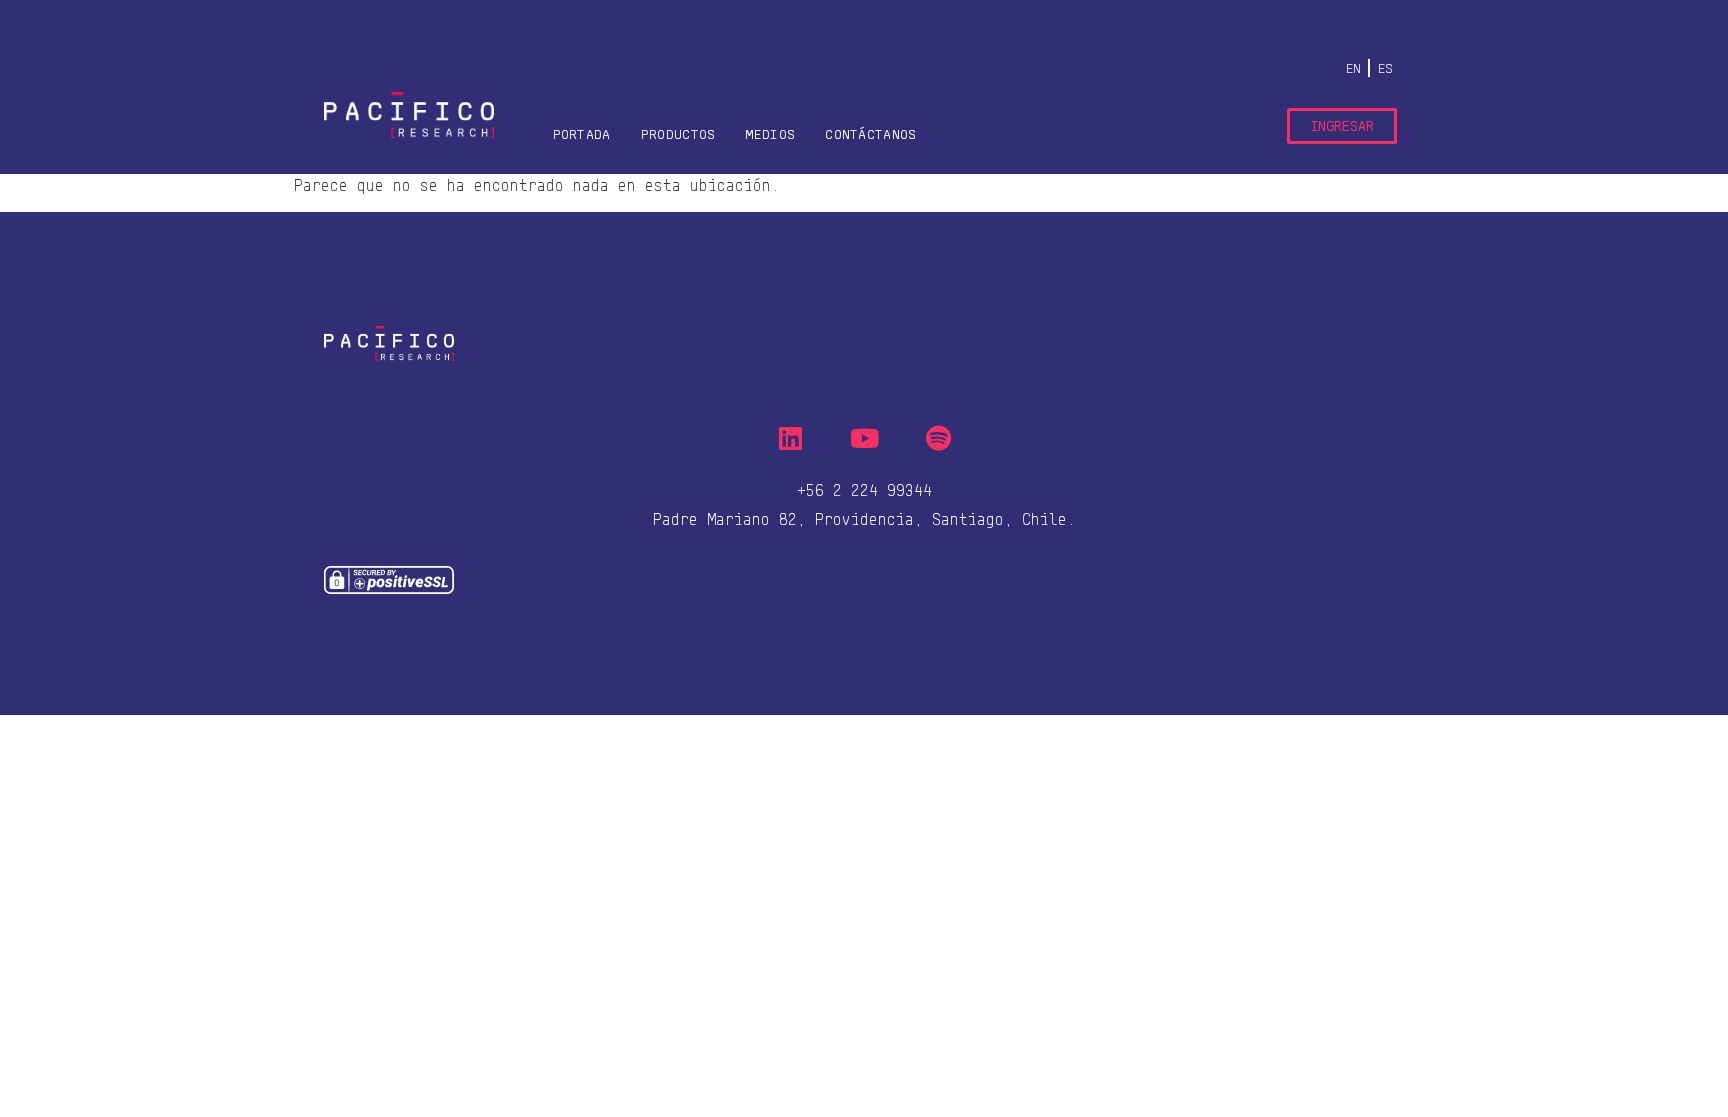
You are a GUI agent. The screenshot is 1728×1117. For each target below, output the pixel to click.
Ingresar (1342, 125)
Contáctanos (870, 134)
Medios (770, 134)
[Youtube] (864, 438)
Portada (582, 134)
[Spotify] (938, 438)
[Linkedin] (790, 438)
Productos (678, 134)
